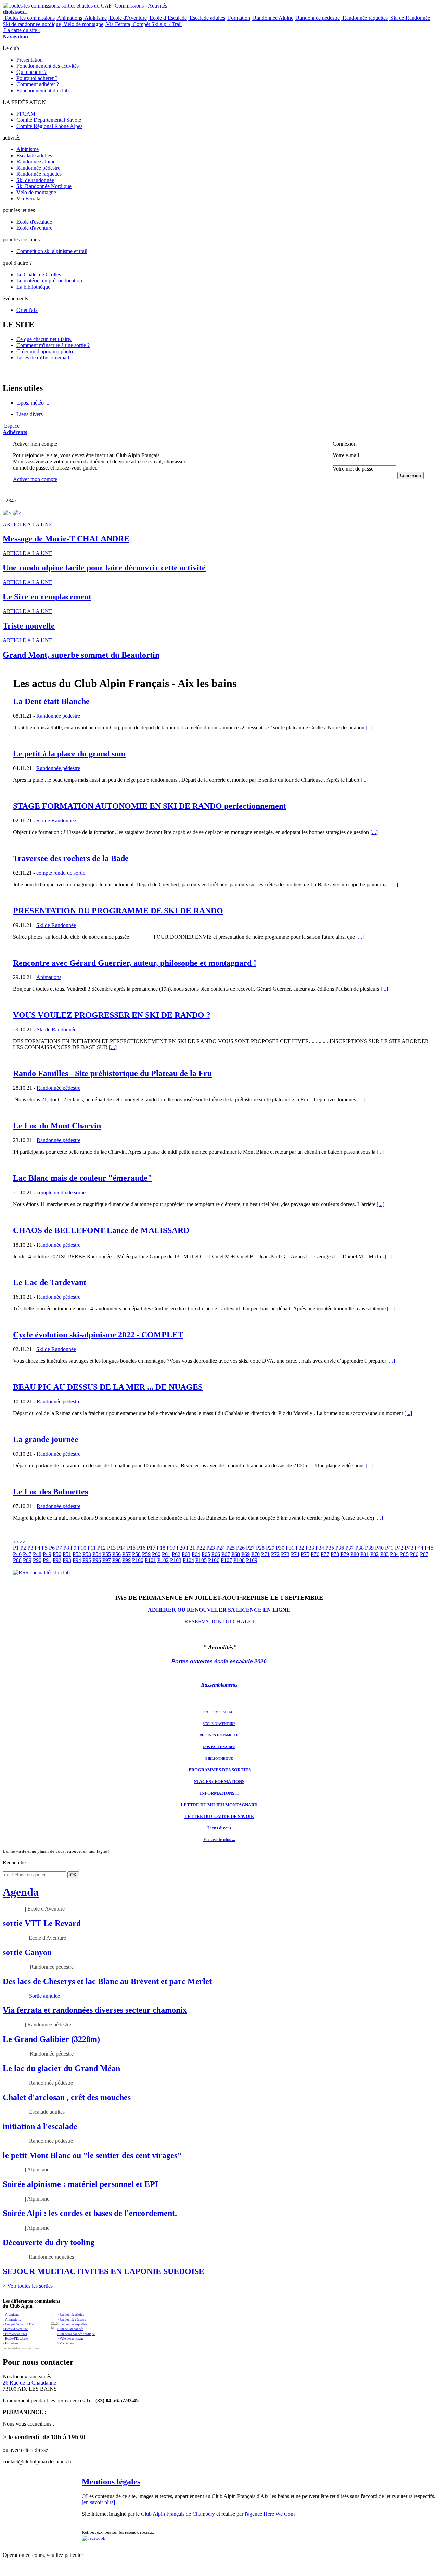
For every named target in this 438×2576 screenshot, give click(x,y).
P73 (285, 1554)
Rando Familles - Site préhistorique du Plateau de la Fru (112, 1073)
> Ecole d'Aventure (15, 2329)
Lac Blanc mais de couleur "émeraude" (82, 1178)
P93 (67, 1560)
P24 (221, 1548)
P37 (350, 1548)
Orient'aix (27, 310)
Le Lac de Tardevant (50, 1282)
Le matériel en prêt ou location (49, 281)
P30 (280, 1548)
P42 (399, 1548)
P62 (176, 1554)
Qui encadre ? (31, 72)
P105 (201, 1560)
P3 (30, 1548)
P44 (419, 1548)
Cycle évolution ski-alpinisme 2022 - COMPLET (98, 1335)
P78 (335, 1554)
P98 (117, 1560)
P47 (27, 1554)
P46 (17, 1554)
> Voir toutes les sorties (28, 2286)
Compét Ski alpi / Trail (157, 24)
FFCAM (26, 114)
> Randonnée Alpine (71, 2315)
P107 (226, 1560)
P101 (150, 1560)
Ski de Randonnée (410, 18)
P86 (414, 1554)
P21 (191, 1548)
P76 (315, 1554)
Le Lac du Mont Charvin (57, 1126)
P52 (77, 1554)
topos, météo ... (33, 403)
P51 (67, 1554)
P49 (47, 1554)
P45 (429, 1548)
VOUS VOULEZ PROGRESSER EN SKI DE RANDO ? (112, 1015)
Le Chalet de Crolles (39, 274)
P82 (375, 1554)
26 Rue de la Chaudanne (29, 2383)
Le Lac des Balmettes (50, 1492)
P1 (16, 1548)
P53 (87, 1554)
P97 (107, 1560)
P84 (394, 1554)
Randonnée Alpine (272, 18)
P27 (250, 1548)
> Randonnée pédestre (72, 2320)
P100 (138, 1560)
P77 (325, 1554)
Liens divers (30, 414)
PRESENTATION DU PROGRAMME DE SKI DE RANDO (118, 911)
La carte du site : (21, 33)
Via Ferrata (117, 24)
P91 (47, 1560)
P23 (211, 1548)
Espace (15, 429)
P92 (57, 1560)
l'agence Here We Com (269, 2514)
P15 (131, 1548)
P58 (136, 1554)
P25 (230, 1548)
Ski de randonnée (35, 180)
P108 (239, 1560)
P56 (117, 1554)
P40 (379, 1548)
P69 (246, 1554)
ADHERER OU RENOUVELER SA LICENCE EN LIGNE (219, 1610)
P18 (161, 1548)
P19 (171, 1548)
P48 (37, 1554)
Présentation (30, 60)
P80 (355, 1554)
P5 (45, 1548)
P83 (384, 1554)
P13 (111, 1548)
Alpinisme (95, 18)
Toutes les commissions (29, 18)
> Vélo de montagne (70, 2339)
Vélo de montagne (83, 24)
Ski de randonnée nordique (32, 24)
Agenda (21, 1892)
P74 (295, 1554)
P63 (186, 1554)
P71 (265, 1554)
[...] (370, 728)
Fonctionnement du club (43, 90)
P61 (166, 1554)
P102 (163, 1560)
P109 (252, 1560)
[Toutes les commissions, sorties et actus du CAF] (57, 6)
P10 (82, 1548)
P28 (260, 1548)
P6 (52, 1548)
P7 (59, 1548)
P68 (236, 1554)
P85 (404, 1554)
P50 (57, 1554)
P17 (151, 1548)
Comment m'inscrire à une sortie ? (53, 345)
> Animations (12, 2320)
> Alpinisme (11, 2315)
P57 (126, 1554)
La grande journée (46, 1439)
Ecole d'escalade (34, 222)
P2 (23, 1548)
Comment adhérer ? (38, 84)
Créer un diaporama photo (45, 351)
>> (22, 1542)
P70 (255, 1554)
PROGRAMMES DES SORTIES (220, 1770)
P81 (365, 1554)
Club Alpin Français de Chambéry (178, 2514)
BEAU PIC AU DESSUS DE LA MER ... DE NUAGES (108, 1387)
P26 (240, 1548)
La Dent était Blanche (51, 701)
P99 (126, 1560)
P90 (37, 1560)
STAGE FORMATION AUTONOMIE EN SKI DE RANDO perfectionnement (150, 806)
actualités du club (49, 1573)
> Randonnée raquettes (72, 2324)
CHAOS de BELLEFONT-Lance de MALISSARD (101, 1230)
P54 (97, 1554)
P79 (345, 1554)
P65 (206, 1554)
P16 (141, 1548)
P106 (214, 1560)
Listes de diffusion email (43, 358)
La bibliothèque (33, 287)
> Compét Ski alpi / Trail (19, 2324)
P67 (226, 1554)
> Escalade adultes (15, 2334)
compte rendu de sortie (61, 873)
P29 (270, 1548)
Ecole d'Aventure (127, 18)
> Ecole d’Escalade (15, 2339)
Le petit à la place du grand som (69, 754)
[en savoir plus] (98, 2502)
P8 (66, 1548)
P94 (77, 1560)
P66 (216, 1554)
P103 (176, 1560)
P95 (87, 1560)
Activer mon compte (35, 479)
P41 (389, 1548)
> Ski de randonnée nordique (76, 2334)
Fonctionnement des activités (48, 66)
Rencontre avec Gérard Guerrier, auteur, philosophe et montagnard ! (135, 963)
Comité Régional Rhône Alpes (49, 126)
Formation (238, 18)
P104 (188, 1560)
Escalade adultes (207, 18)
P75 (305, 1554)
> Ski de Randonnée (70, 2329)
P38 (359, 1548)
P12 (101, 1548)
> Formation (11, 2343)
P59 (146, 1554)
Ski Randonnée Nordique (44, 186)
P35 (330, 1548)
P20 (181, 1548)
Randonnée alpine (36, 162)
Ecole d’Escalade (168, 18)
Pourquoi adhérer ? (37, 78)
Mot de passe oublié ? (350, 481)
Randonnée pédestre (317, 18)
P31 (290, 1548)
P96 (97, 1560)
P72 (275, 1554)
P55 (107, 1554)
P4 (37, 1548)
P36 (340, 1548)
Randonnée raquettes (364, 18)
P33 (310, 1548)
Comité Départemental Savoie (49, 120)
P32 (300, 1548)
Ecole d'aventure (34, 228)
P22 (201, 1548)
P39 (369, 1548)
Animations (69, 18)
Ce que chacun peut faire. (44, 339)
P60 (156, 1554)
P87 (424, 1554)
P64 (196, 1554)
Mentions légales (111, 2482)
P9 (73, 1548)
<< (16, 1542)
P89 (27, 1560)
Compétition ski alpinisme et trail (52, 251)
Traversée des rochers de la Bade (71, 858)
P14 (121, 1548)
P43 (409, 1548)
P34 (320, 1548)
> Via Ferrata (65, 2343)
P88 (17, 1560)
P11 (92, 1548)
